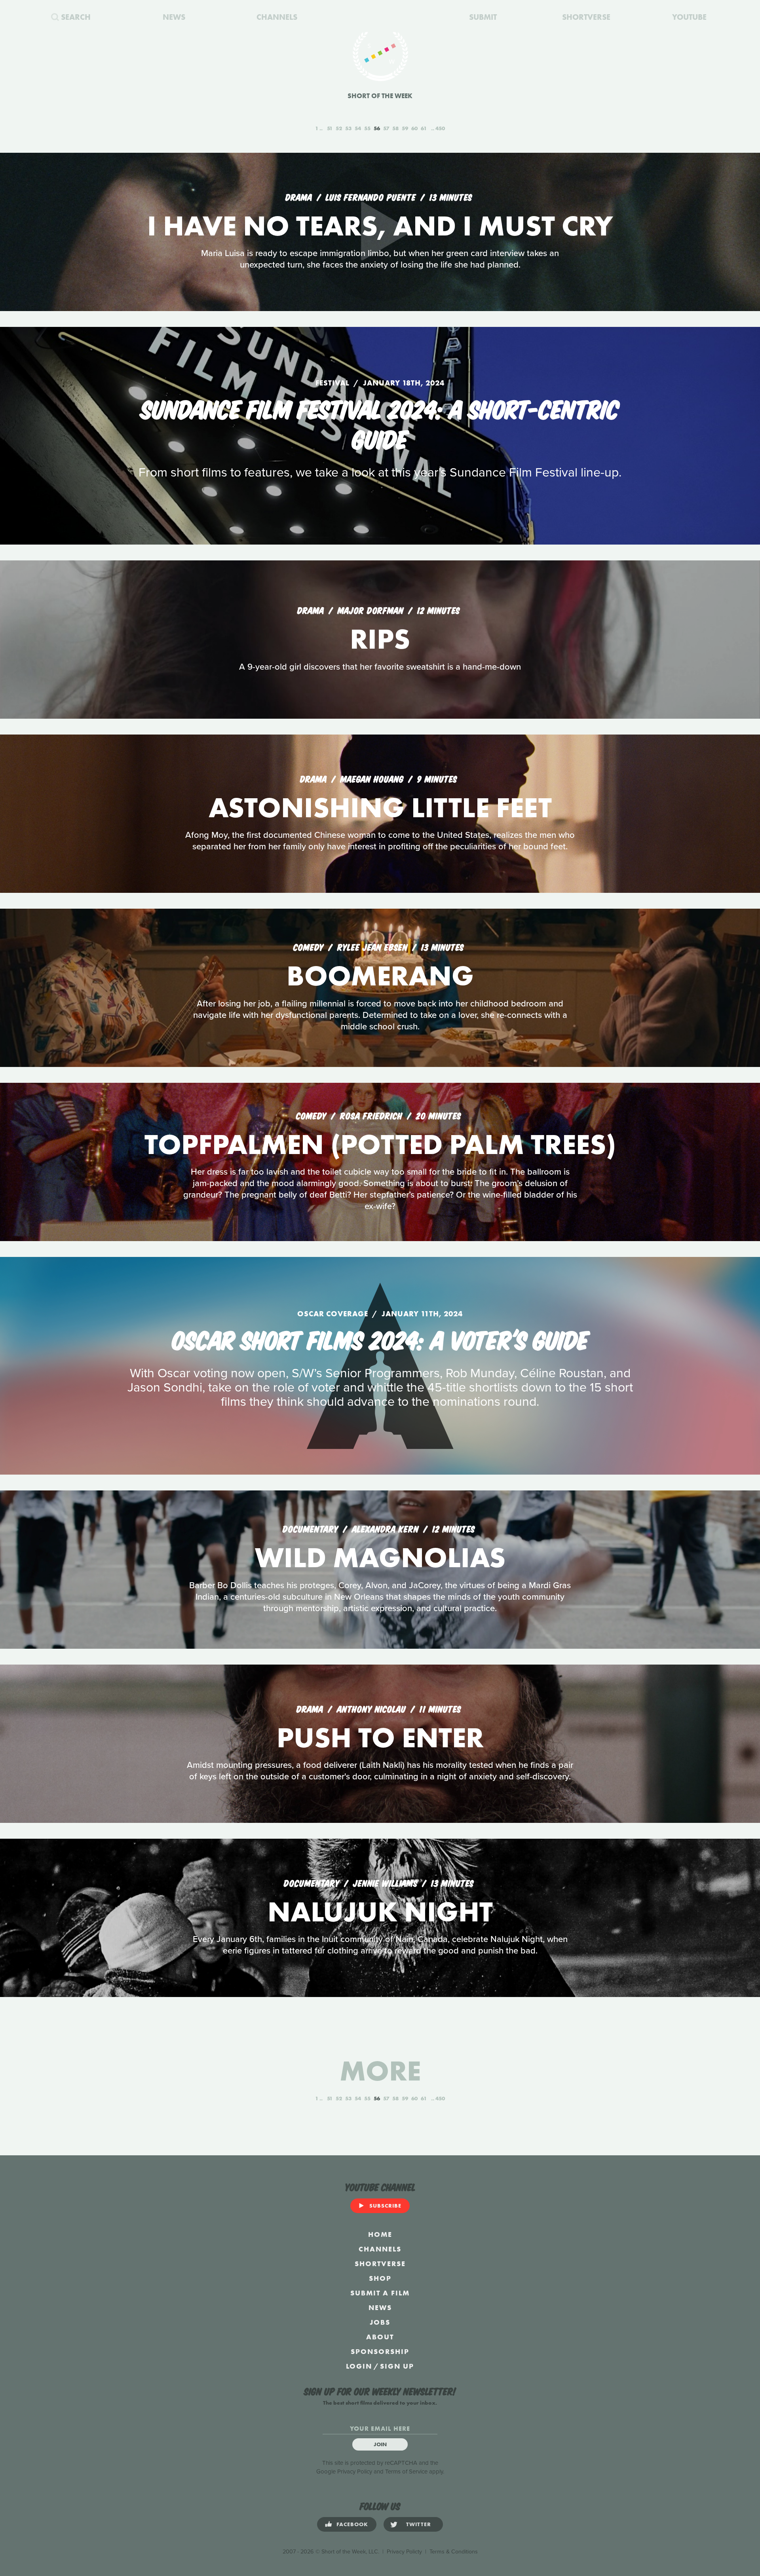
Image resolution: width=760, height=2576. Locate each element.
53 (348, 128)
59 (405, 128)
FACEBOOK (352, 2524)
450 (440, 128)
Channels (380, 2249)
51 (330, 128)
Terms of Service (406, 2472)
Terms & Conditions (454, 2552)
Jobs (380, 2322)
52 (339, 128)
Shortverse (380, 2264)
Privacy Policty (404, 2552)
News (380, 2307)
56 (377, 128)
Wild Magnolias (380, 1558)
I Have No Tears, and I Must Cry (380, 226)
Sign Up (397, 2366)
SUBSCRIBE (385, 2206)
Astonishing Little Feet (380, 808)
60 (414, 128)
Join (380, 2444)
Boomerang (380, 976)
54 (358, 128)
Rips (380, 639)
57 (386, 128)
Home (380, 2234)
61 (424, 128)
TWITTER (419, 2524)
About (380, 2337)
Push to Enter (380, 1738)
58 (395, 128)
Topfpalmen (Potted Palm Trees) (380, 1144)
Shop (380, 2278)
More (380, 2071)
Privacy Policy (355, 2472)
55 (367, 128)
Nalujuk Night (380, 1912)
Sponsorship (380, 2351)
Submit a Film (380, 2293)
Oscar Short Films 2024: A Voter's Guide (380, 1338)
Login (359, 2366)
